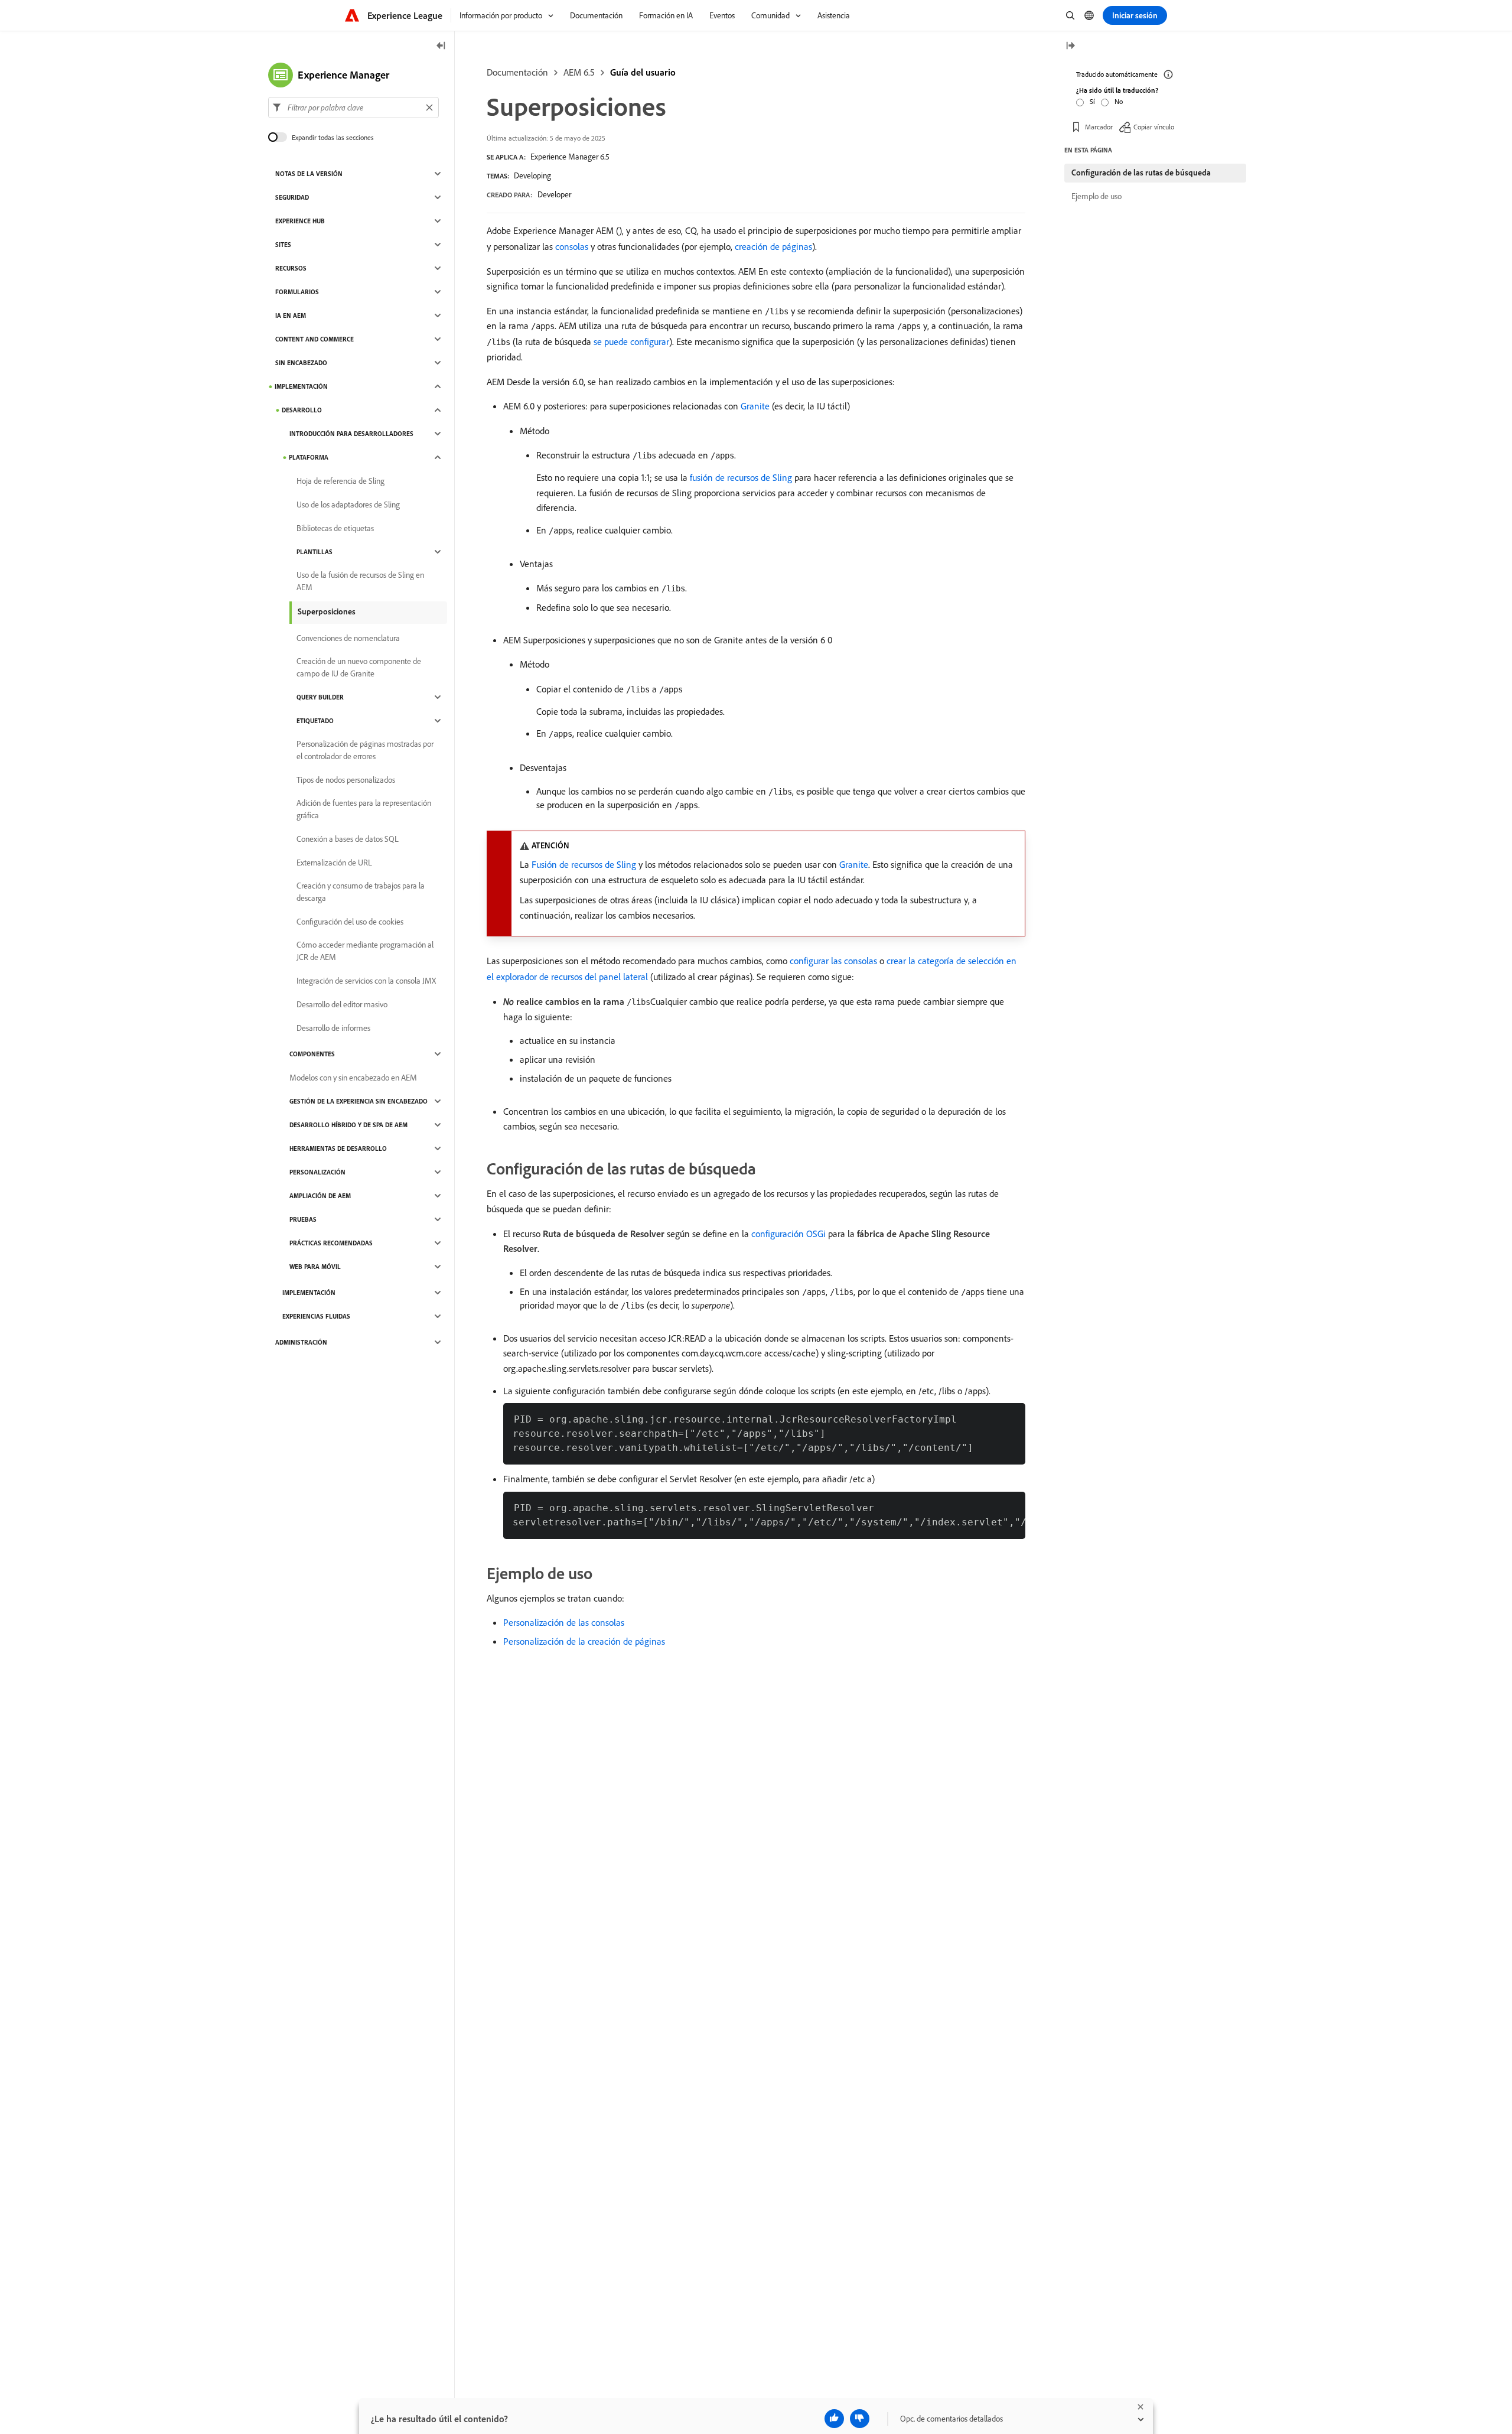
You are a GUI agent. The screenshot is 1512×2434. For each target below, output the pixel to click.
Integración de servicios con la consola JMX (366, 981)
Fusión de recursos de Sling (584, 864)
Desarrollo (302, 410)
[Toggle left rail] (441, 46)
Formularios (297, 292)
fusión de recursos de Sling (741, 477)
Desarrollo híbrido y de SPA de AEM (348, 1125)
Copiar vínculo (1154, 127)
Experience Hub (300, 221)
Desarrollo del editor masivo (342, 1004)
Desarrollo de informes (333, 1028)
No (1119, 101)
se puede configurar (631, 341)
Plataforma (309, 457)
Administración (301, 1342)
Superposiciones (327, 611)
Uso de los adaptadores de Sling (348, 505)
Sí (1092, 101)
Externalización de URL (334, 863)
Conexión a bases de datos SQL (348, 839)
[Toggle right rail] (1070, 46)
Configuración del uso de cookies (350, 922)
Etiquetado (315, 721)
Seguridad (292, 197)
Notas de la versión (309, 174)
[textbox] (353, 108)
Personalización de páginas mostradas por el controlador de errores (365, 750)
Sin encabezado (301, 363)
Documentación (517, 72)
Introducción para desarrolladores (351, 434)
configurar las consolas (833, 961)
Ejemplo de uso (1096, 196)
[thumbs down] (860, 2419)
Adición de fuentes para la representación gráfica (364, 809)
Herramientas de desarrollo (338, 1148)
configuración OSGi (788, 1234)
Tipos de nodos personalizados (346, 780)
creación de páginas (773, 246)
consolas (572, 246)
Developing (532, 175)
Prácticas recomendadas (331, 1243)
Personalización (317, 1172)
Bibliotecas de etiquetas (335, 528)
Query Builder (320, 697)
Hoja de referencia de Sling (340, 481)
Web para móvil (315, 1267)
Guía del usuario (643, 72)
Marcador (1099, 127)
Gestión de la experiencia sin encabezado (359, 1101)
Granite (755, 406)
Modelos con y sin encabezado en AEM (353, 1078)
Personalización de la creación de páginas (584, 1641)
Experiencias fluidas (316, 1316)
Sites (283, 245)
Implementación (301, 386)
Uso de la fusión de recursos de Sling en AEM (360, 581)
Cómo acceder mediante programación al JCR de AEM (365, 951)
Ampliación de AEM (320, 1196)
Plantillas (315, 552)
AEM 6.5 (579, 72)
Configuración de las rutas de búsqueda (1141, 173)
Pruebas (303, 1219)
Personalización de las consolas (564, 1622)
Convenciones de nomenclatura (348, 638)
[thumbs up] (834, 2419)
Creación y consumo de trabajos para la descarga (361, 892)
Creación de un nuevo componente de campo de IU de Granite (359, 667)
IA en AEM (291, 315)
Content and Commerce (315, 339)
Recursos (291, 268)
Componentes (312, 1054)
